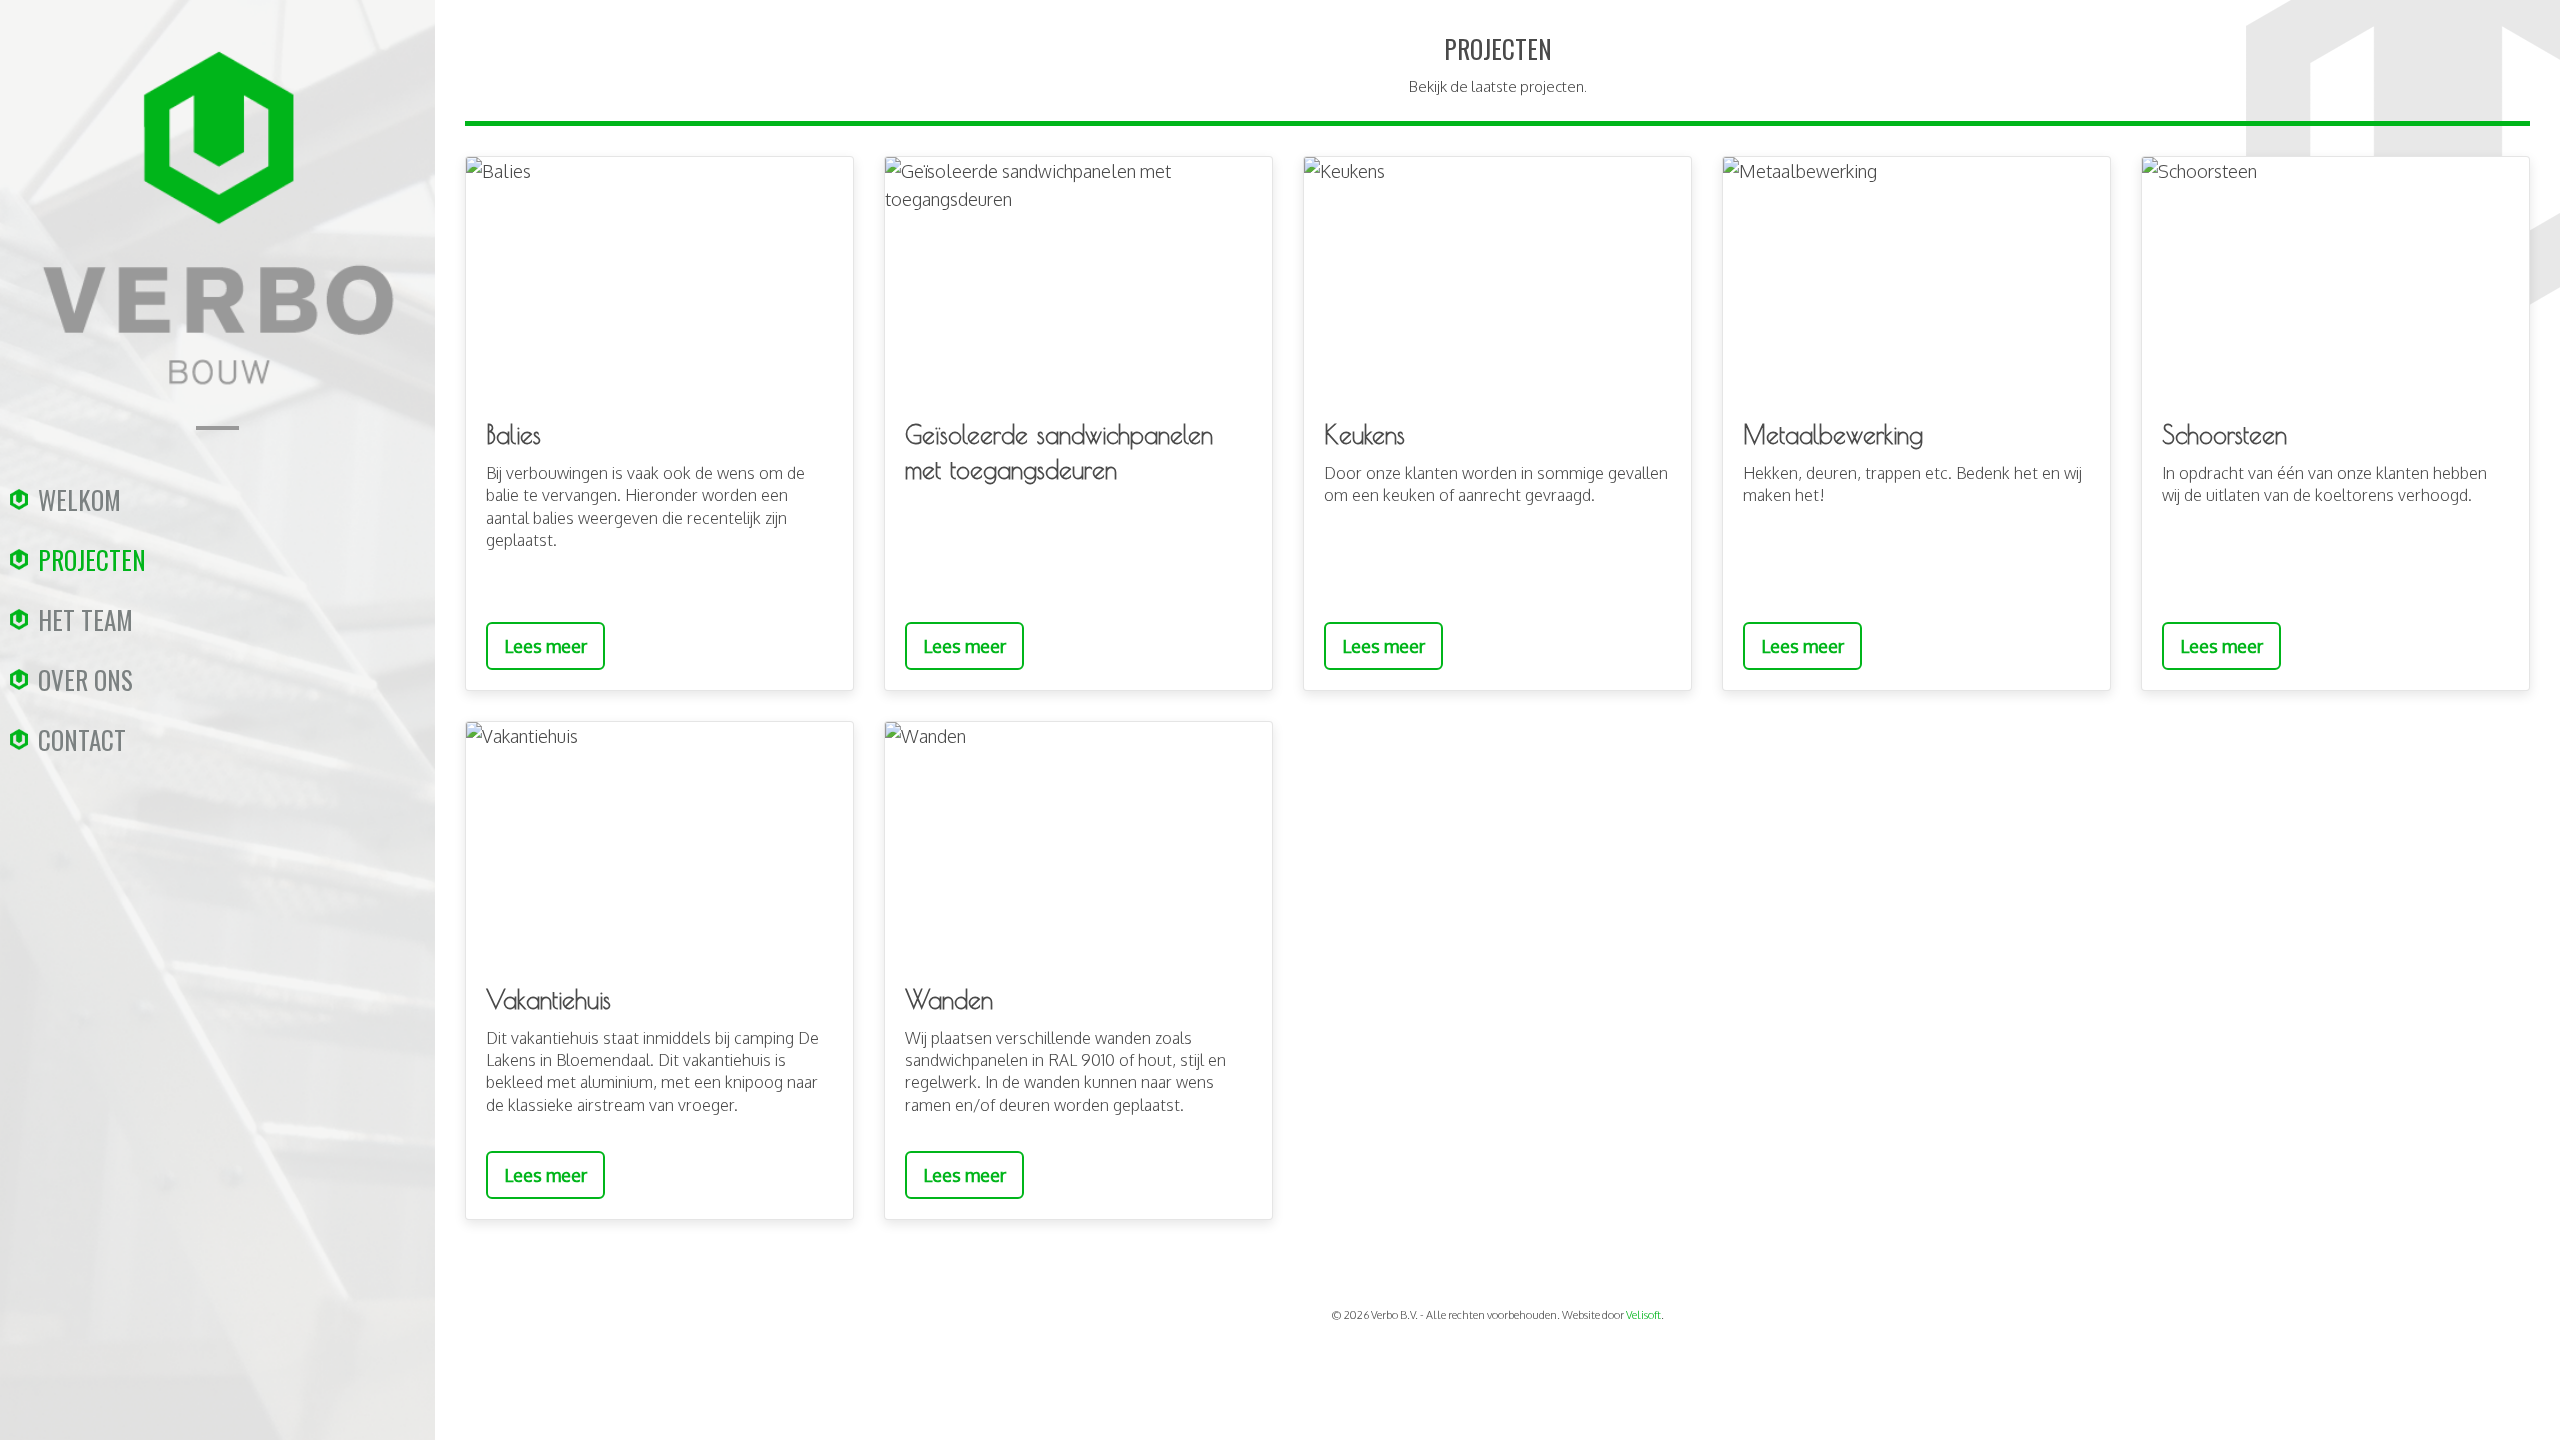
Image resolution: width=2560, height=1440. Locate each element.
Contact (82, 739)
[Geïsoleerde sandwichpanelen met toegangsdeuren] (1078, 277)
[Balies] (659, 277)
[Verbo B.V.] (217, 411)
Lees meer (545, 646)
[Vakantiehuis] (659, 842)
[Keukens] (1497, 277)
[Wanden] (1078, 842)
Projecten (92, 559)
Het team (85, 619)
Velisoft (1643, 1315)
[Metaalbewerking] (1916, 277)
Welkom (79, 499)
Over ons (85, 679)
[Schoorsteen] (2335, 277)
